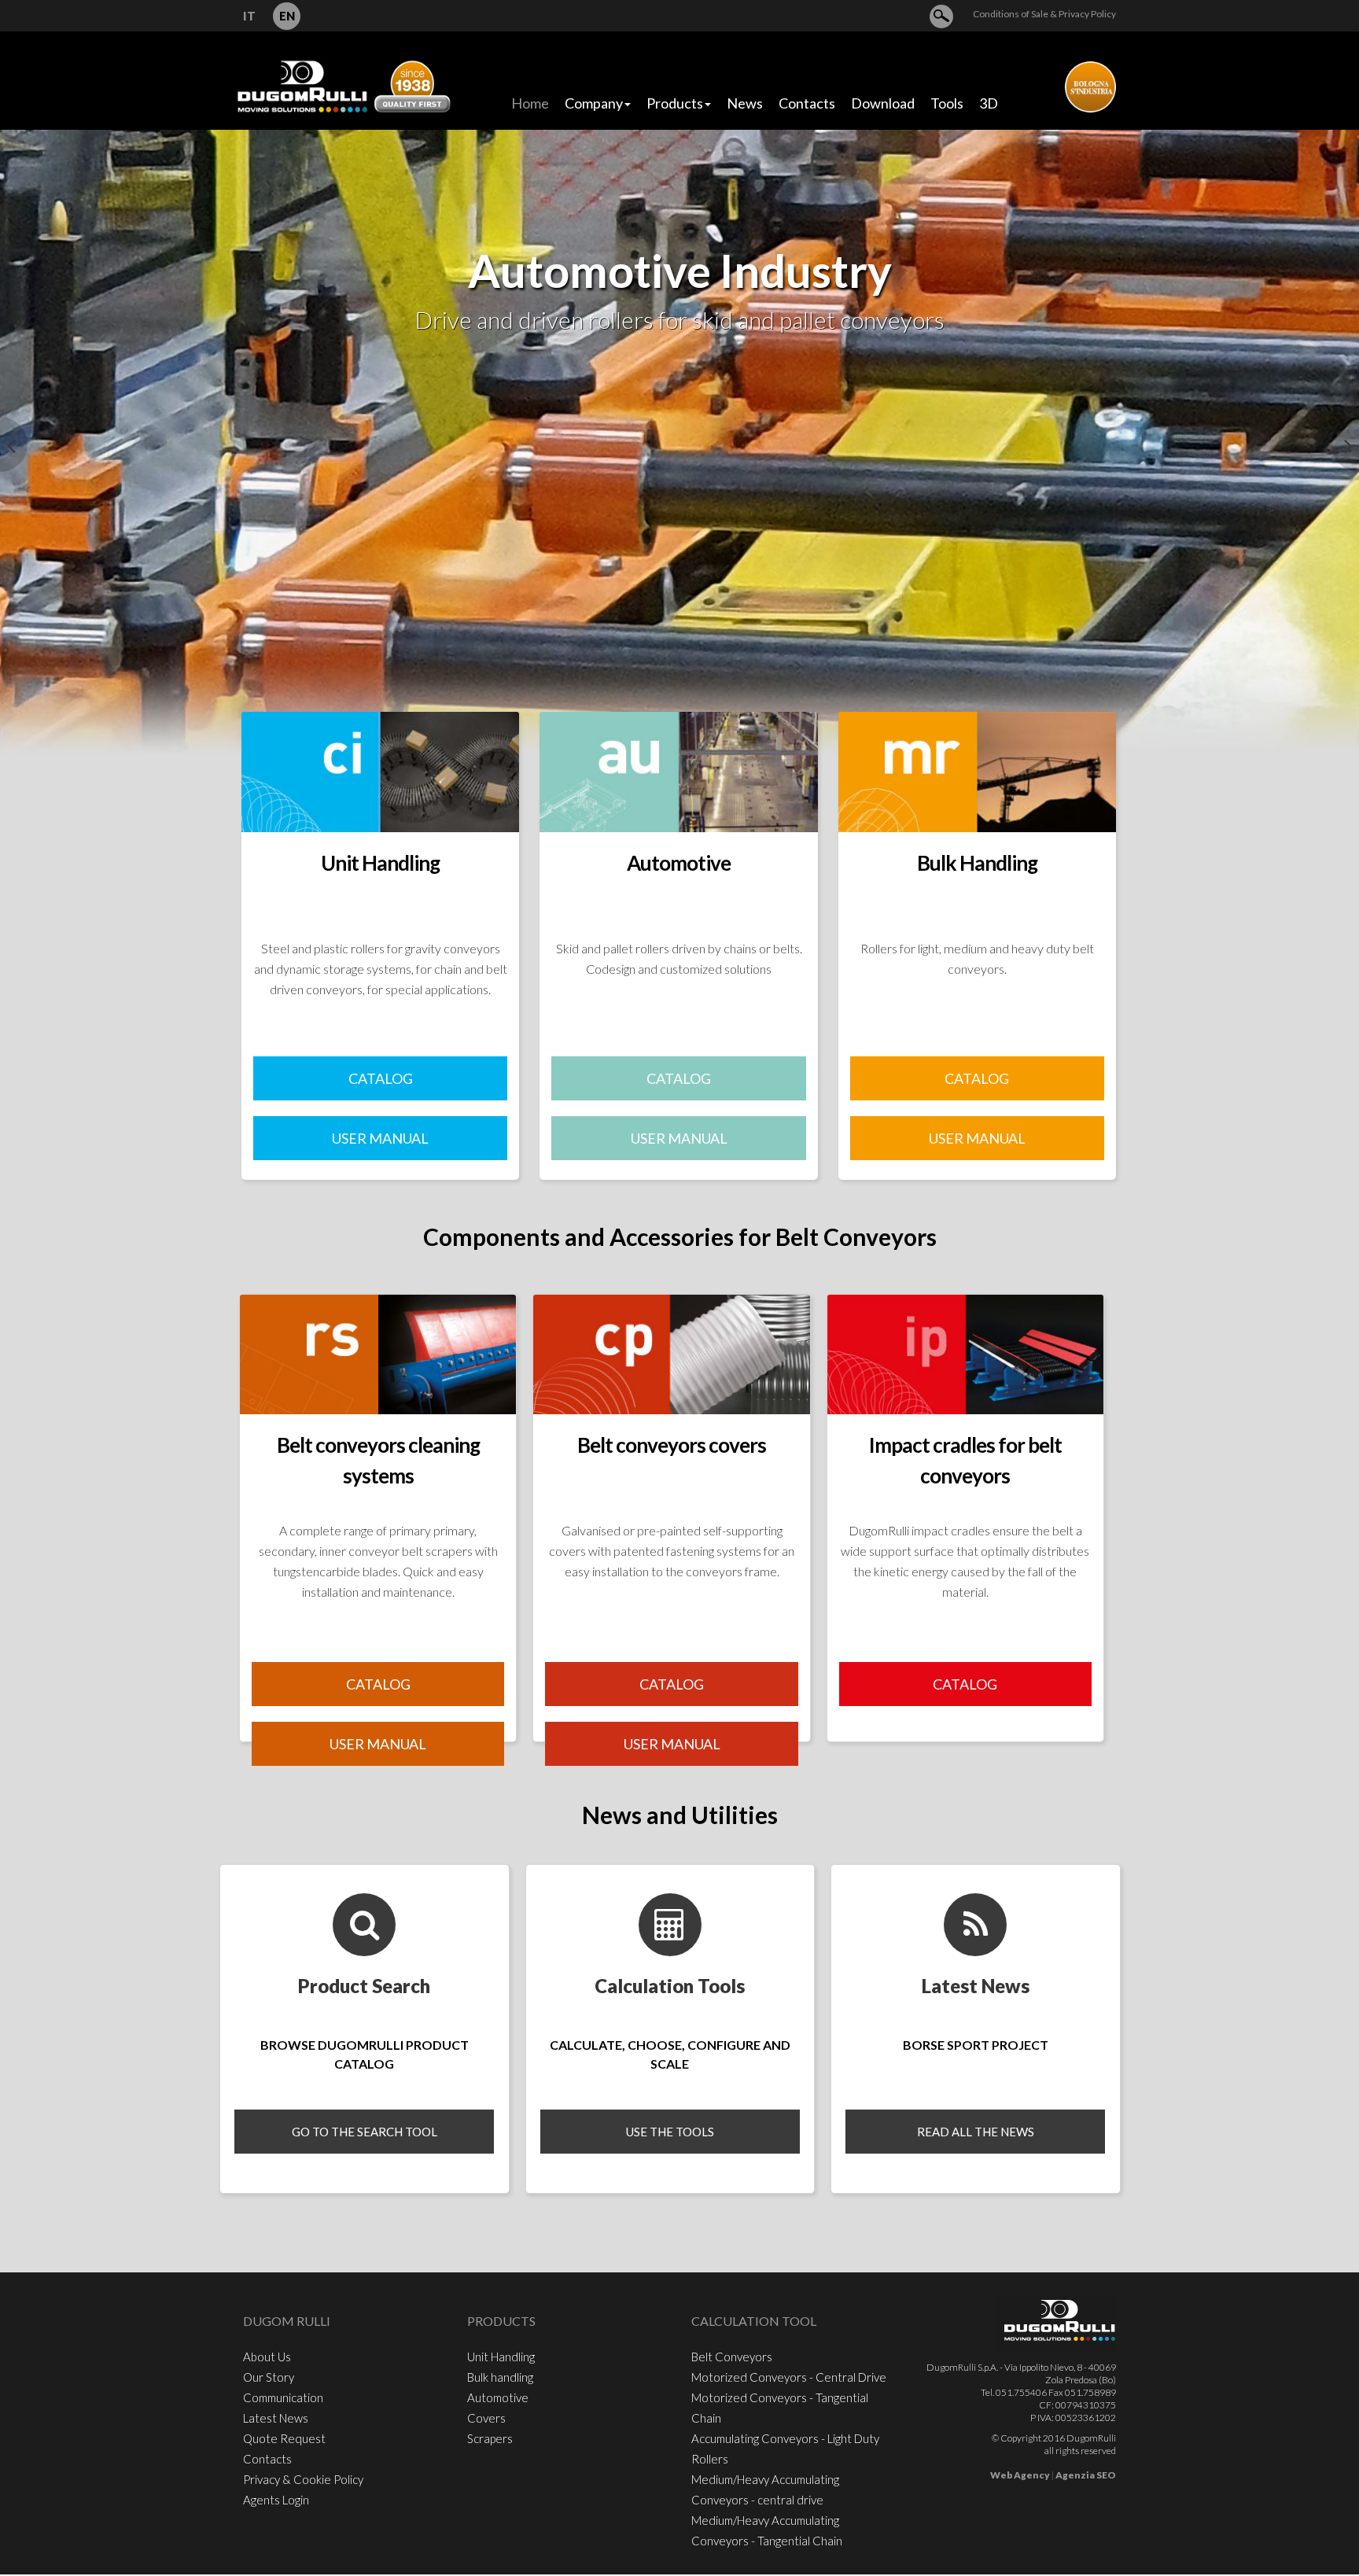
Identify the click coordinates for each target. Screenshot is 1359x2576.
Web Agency (1020, 2475)
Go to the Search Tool (365, 2132)
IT (249, 16)
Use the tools (670, 2132)
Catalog (965, 1684)
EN (287, 16)
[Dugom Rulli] (343, 85)
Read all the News (976, 2132)
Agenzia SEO (1086, 2475)
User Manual (380, 1138)
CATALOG (381, 1078)
